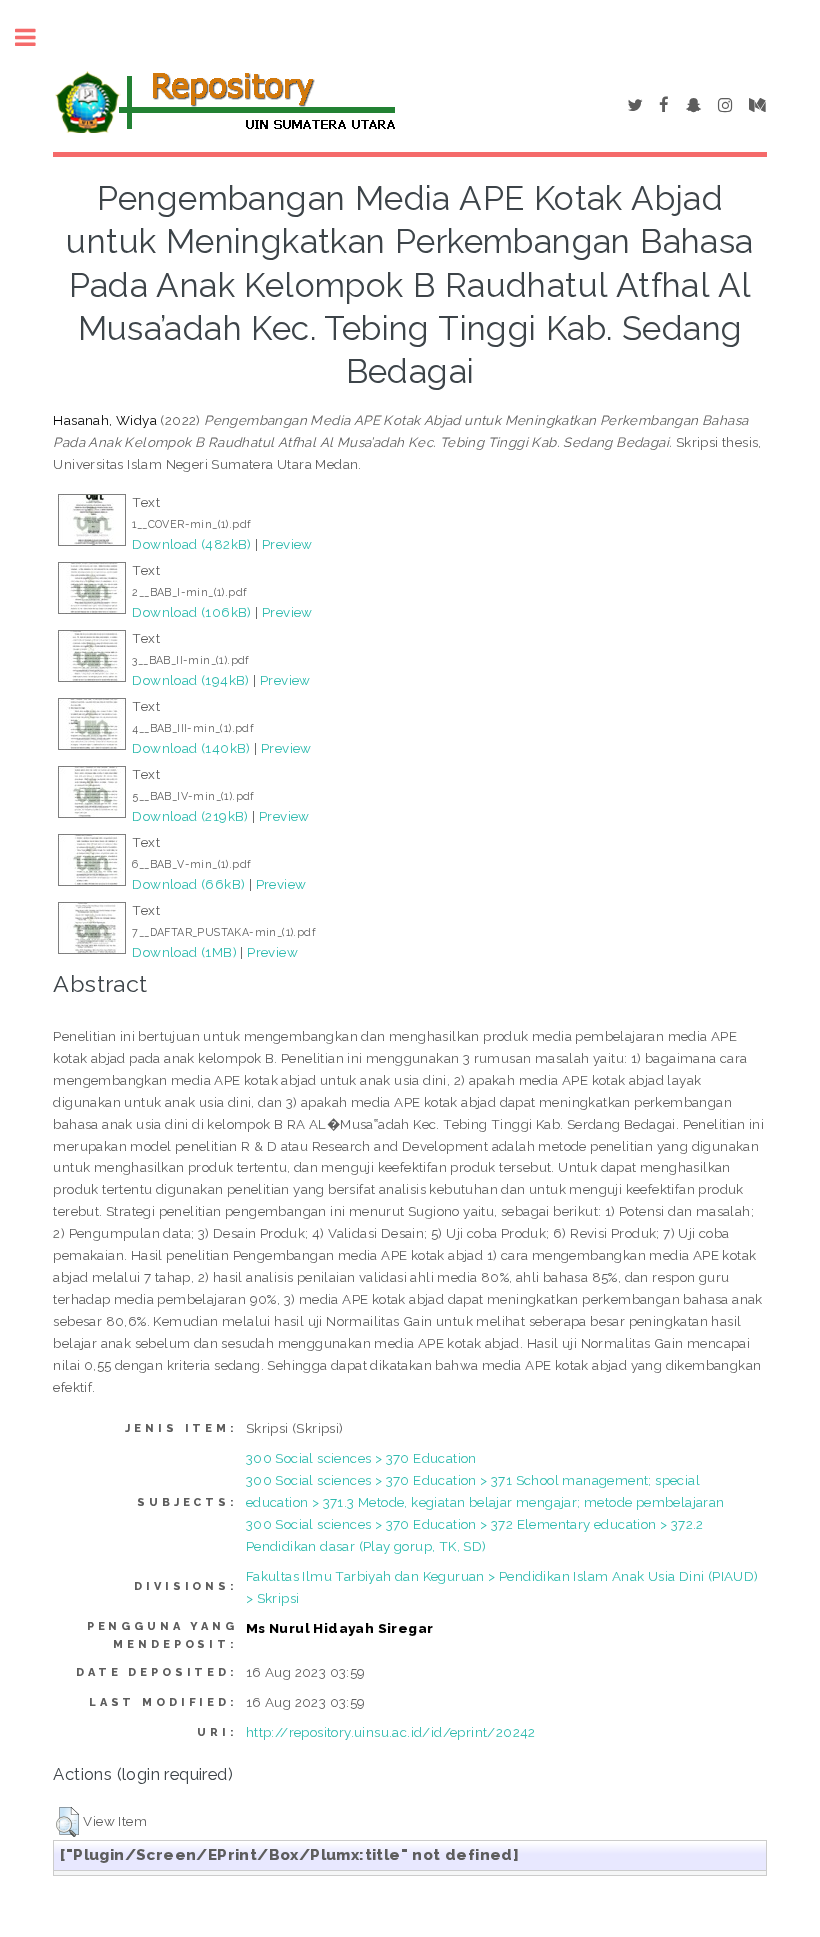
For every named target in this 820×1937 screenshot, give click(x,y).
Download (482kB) (191, 544)
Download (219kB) (190, 816)
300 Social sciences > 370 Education (361, 1458)
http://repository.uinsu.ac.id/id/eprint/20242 (391, 1732)
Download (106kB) (191, 612)
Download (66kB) (188, 884)
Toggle (36, 37)
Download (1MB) (184, 952)
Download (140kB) (191, 748)
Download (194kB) (190, 680)
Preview (287, 544)
